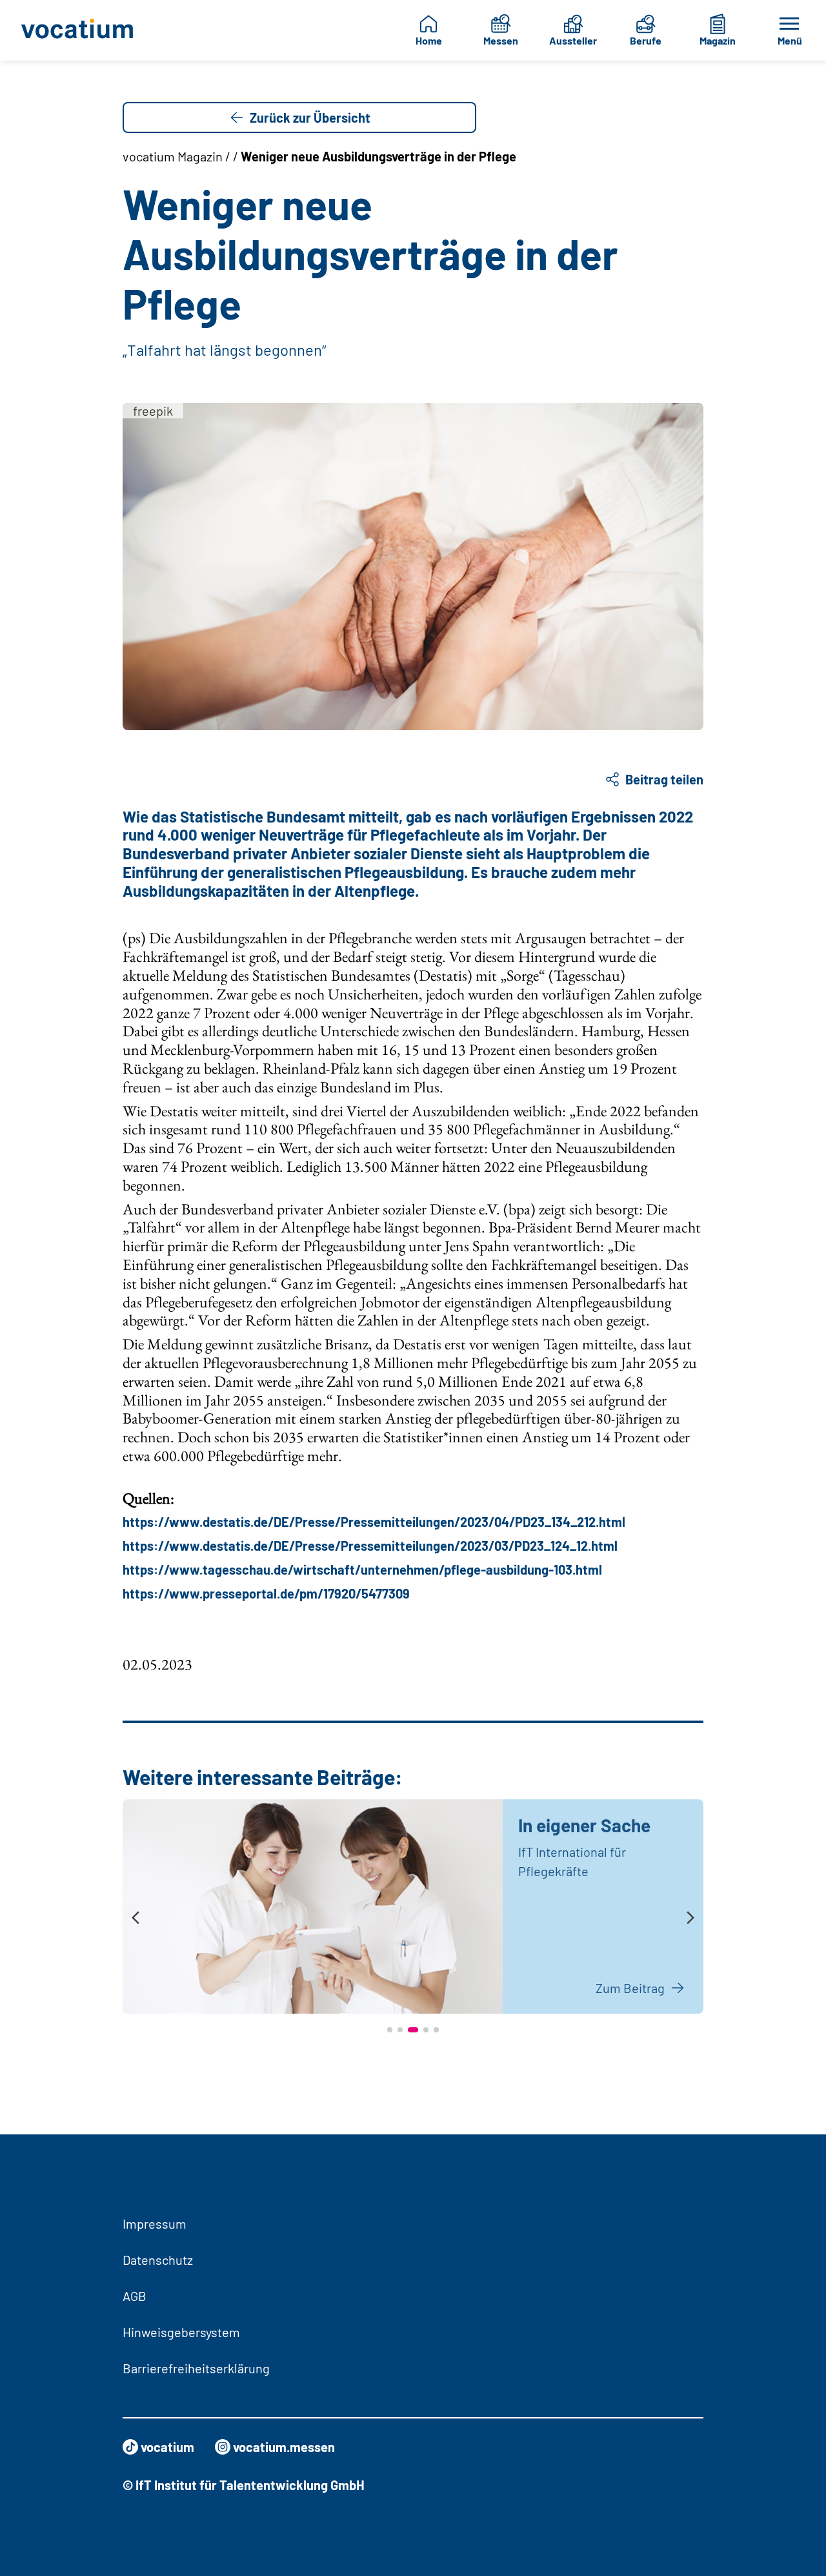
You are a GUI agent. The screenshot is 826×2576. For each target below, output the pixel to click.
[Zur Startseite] (78, 30)
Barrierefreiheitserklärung (196, 2368)
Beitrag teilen (664, 779)
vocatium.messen (284, 2447)
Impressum (155, 2223)
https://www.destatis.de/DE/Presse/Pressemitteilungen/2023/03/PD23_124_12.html (370, 1546)
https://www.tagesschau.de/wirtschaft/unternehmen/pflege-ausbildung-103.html (362, 1569)
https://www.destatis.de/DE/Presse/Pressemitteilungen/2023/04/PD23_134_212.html (374, 1522)
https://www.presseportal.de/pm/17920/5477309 (266, 1593)
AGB (135, 2296)
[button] (390, 2030)
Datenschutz (158, 2260)
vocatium (167, 2447)
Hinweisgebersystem (181, 2332)
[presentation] (136, 1918)
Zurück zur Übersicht (310, 118)
